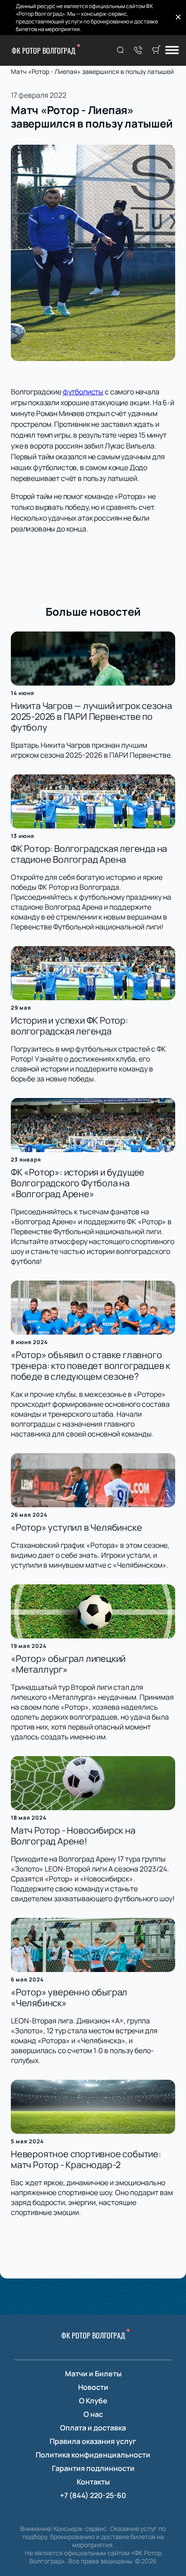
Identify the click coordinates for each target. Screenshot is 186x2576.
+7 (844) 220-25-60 (93, 2495)
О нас (93, 2414)
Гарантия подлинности (93, 2468)
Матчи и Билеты (93, 2374)
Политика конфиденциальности (93, 2455)
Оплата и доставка (93, 2428)
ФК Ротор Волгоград (44, 50)
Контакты (93, 2482)
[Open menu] (172, 51)
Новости (93, 2387)
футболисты (83, 392)
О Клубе (93, 2401)
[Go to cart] (156, 50)
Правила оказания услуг (93, 2441)
